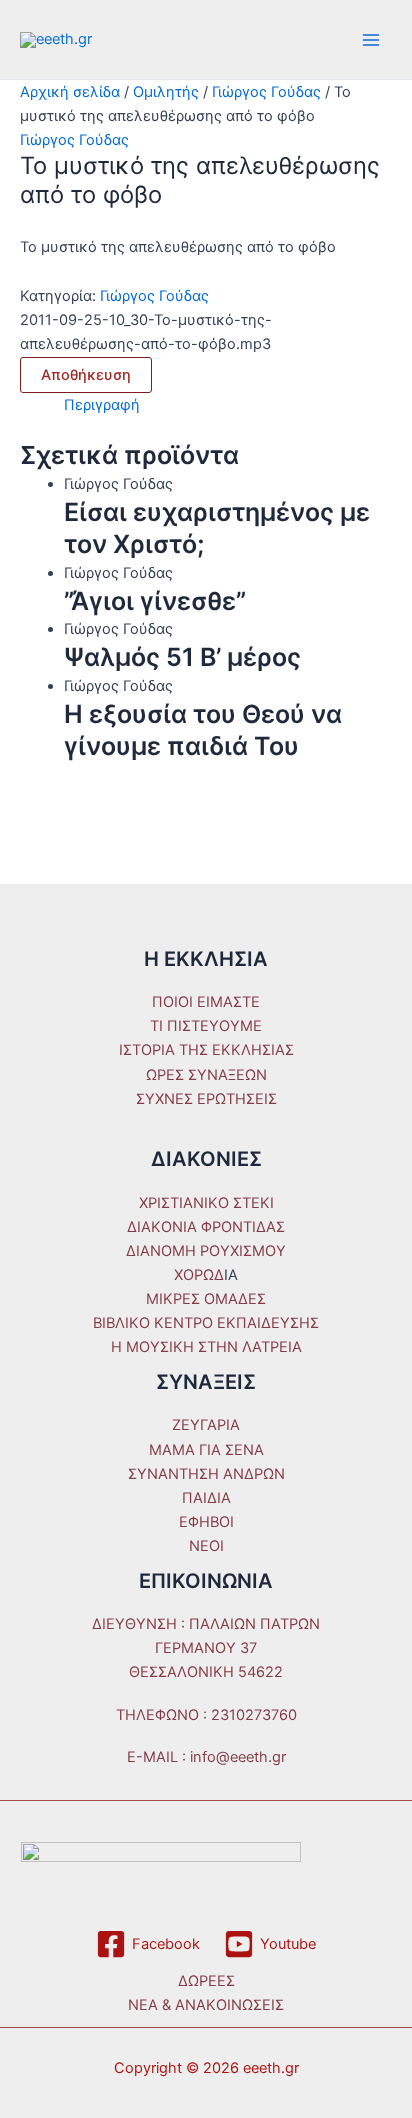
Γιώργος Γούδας (266, 92)
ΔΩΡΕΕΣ (206, 1981)
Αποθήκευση (86, 375)
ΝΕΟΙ (206, 1546)
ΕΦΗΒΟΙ (206, 1522)
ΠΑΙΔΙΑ (206, 1498)
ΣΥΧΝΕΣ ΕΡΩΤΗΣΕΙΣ (206, 1099)
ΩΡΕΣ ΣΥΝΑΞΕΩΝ (206, 1075)
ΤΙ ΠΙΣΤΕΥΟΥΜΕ (206, 1026)
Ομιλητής (166, 92)
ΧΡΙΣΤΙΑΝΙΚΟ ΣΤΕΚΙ (206, 1203)
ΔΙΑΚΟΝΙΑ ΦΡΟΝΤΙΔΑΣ (206, 1227)
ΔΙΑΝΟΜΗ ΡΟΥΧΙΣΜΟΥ (206, 1251)
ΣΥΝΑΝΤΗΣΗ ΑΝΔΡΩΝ (206, 1474)
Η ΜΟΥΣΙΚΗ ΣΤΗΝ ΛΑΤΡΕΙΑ (206, 1347)
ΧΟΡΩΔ (199, 1275)
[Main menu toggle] (371, 40)
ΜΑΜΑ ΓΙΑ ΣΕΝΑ (206, 1450)
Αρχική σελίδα (70, 92)
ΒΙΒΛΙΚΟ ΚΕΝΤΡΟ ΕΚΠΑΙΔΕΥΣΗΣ (206, 1323)
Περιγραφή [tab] (102, 405)
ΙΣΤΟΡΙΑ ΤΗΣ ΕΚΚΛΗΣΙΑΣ (206, 1050)
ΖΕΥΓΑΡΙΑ (206, 1425)
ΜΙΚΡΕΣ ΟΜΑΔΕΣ (206, 1299)
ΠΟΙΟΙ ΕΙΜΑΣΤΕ (206, 1002)
